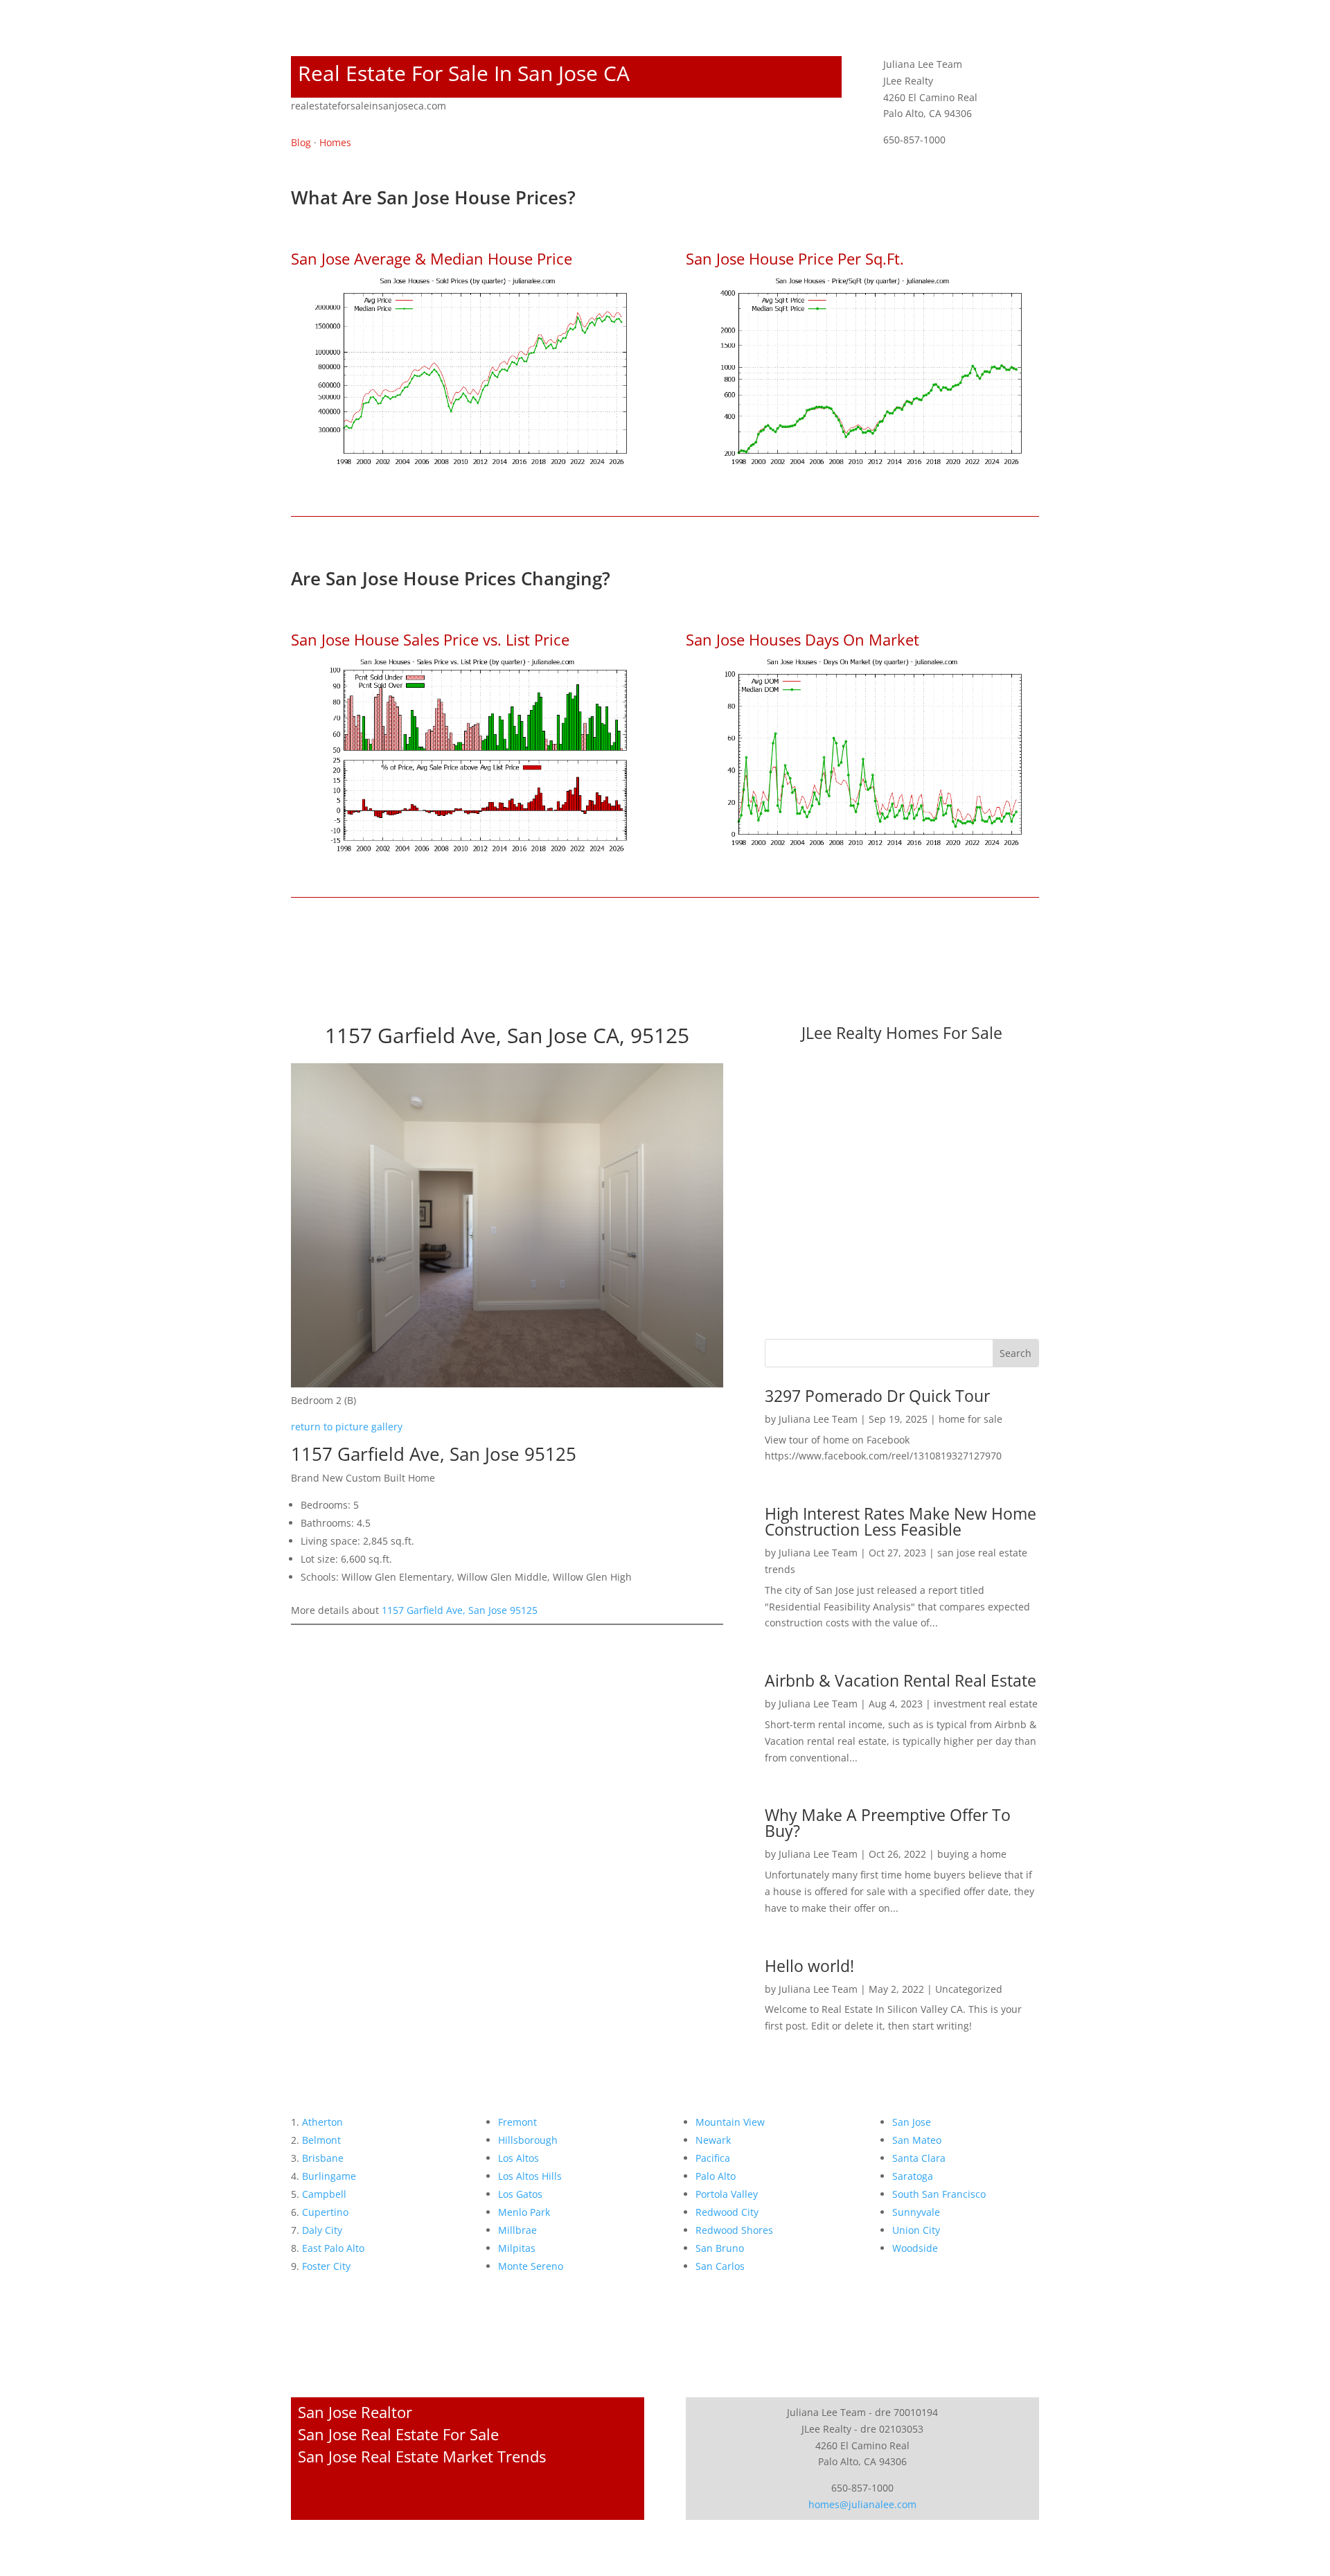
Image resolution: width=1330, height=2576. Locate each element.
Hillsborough (528, 2140)
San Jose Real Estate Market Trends (422, 2456)
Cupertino (325, 2212)
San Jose (912, 2122)
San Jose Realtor (355, 2412)
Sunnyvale (916, 2212)
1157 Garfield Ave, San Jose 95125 (460, 1610)
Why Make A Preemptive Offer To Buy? (888, 1823)
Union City (916, 2230)
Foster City (326, 2266)
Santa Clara (919, 2158)
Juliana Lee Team (818, 1419)
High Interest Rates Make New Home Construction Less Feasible (901, 1521)
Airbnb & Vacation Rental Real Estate (901, 1680)
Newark (713, 2140)
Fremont (517, 2122)
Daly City (322, 2230)
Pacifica (713, 2158)
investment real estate (986, 1704)
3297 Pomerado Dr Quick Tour (877, 1396)
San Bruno (720, 2248)
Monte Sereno (531, 2266)
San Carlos (720, 2266)
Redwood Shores (734, 2230)
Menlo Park (524, 2212)
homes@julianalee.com (862, 2504)
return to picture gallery (347, 1427)
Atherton (322, 2122)
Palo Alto (716, 2176)
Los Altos (518, 2158)
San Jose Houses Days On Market (803, 639)
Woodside (915, 2248)
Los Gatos (520, 2194)
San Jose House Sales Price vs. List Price (430, 639)
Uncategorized (969, 1989)
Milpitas (517, 2248)
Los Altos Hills (530, 2176)
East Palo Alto (333, 2248)
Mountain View (730, 2122)
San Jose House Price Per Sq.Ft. (795, 258)
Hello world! (809, 1966)
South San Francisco (939, 2194)
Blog (301, 142)
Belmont (321, 2140)
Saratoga (913, 2176)
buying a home (972, 1854)
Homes (335, 142)
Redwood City (727, 2212)
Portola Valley (727, 2194)
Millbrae (517, 2230)
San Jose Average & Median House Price (432, 258)
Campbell (324, 2194)
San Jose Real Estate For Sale (398, 2434)
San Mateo (917, 2140)
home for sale (970, 1419)
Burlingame (329, 2176)
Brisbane (323, 2158)
